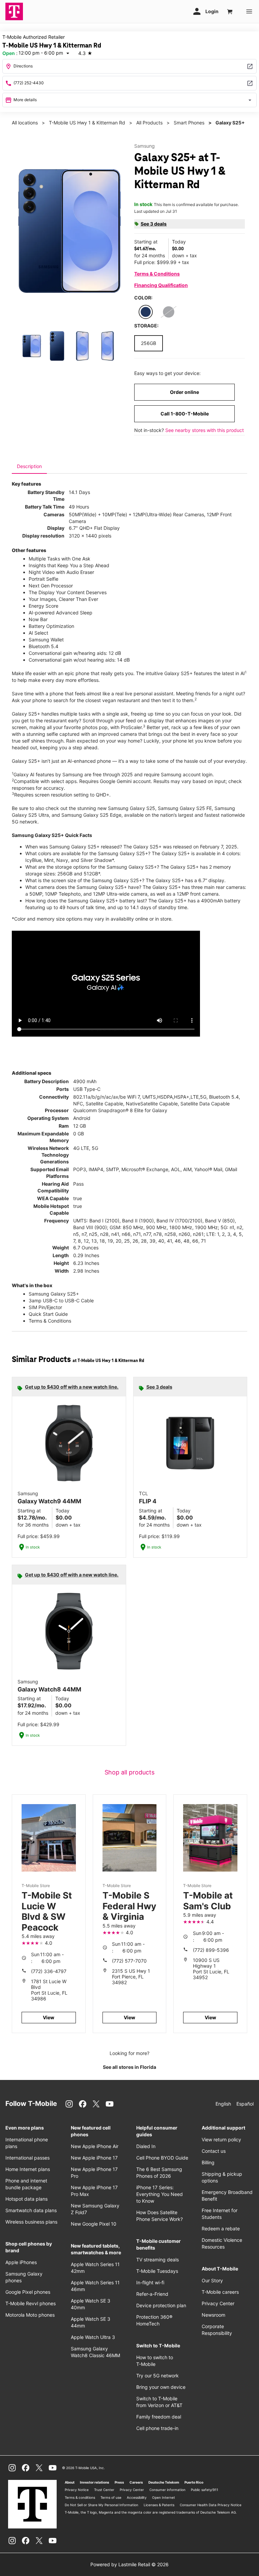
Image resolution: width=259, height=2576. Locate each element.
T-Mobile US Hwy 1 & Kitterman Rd (87, 123)
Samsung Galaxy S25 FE (185, 808)
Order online (184, 392)
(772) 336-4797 (49, 1971)
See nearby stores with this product (205, 430)
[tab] (29, 466)
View (49, 2017)
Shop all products (129, 1772)
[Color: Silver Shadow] (169, 312)
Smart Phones (189, 123)
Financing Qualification (161, 285)
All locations (25, 123)
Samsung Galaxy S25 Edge (91, 815)
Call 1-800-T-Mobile (185, 414)
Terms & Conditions (157, 274)
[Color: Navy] (146, 312)
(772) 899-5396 (211, 1950)
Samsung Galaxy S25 (132, 808)
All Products (149, 123)
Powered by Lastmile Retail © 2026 (129, 2564)
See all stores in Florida (129, 2067)
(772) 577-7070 (129, 1961)
